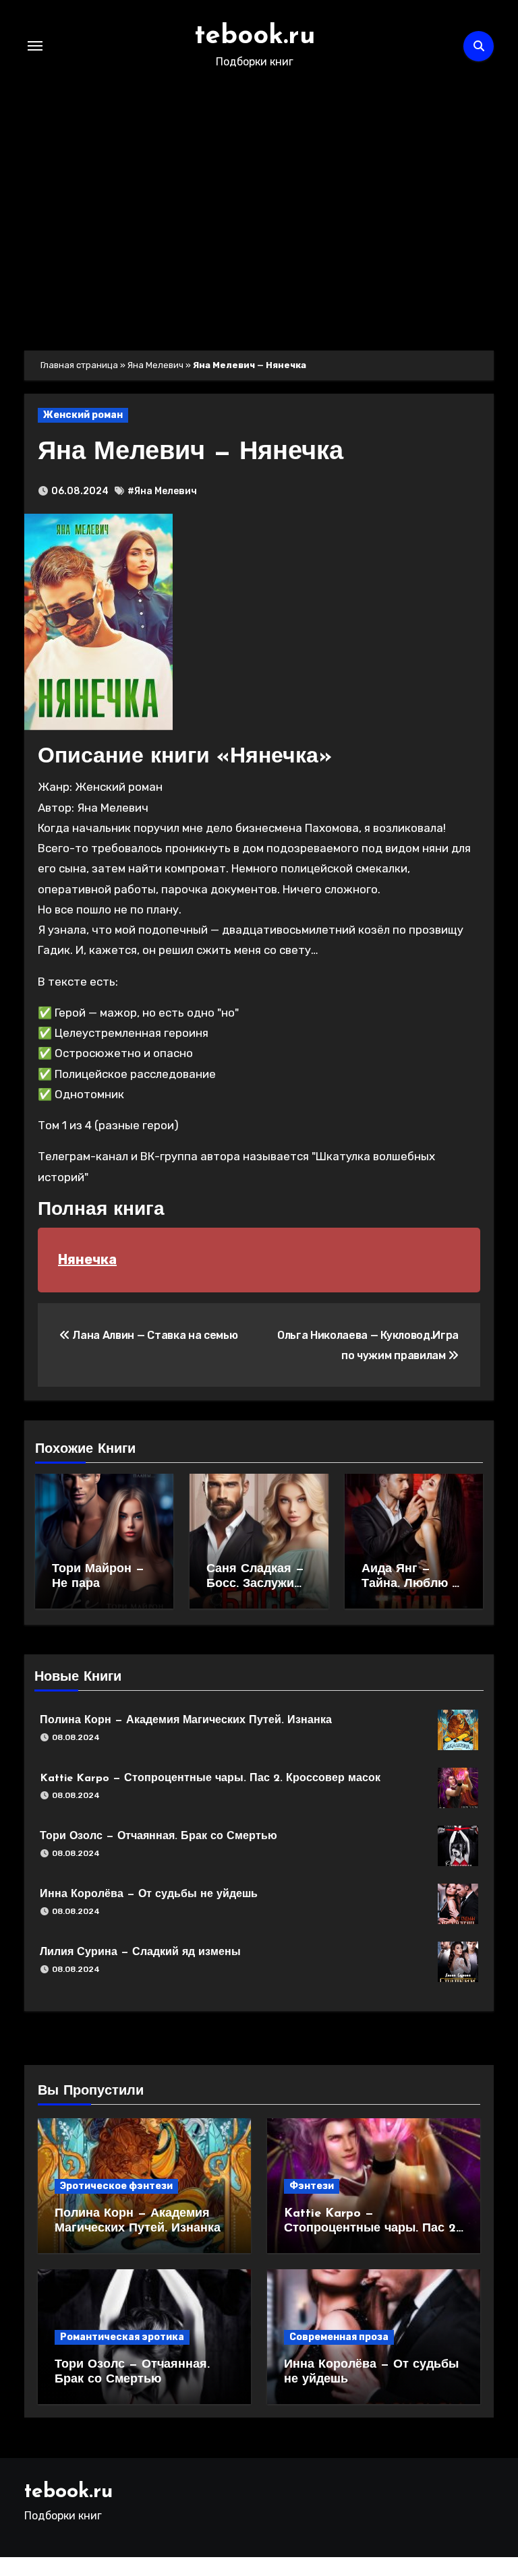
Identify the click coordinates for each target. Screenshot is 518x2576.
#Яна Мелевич (162, 491)
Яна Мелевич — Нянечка (191, 453)
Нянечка (87, 1259)
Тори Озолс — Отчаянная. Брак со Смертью (159, 1836)
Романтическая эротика (122, 2337)
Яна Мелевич (155, 365)
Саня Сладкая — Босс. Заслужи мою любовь (255, 1584)
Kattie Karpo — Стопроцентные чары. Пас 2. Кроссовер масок (210, 1778)
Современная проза (339, 2337)
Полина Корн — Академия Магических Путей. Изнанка (186, 1720)
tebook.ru (255, 36)
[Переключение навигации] (35, 46)
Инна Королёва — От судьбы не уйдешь (149, 1894)
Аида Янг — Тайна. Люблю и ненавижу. (410, 1584)
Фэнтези (312, 2186)
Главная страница (79, 365)
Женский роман (83, 415)
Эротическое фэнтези (116, 2186)
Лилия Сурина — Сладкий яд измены (140, 1952)
